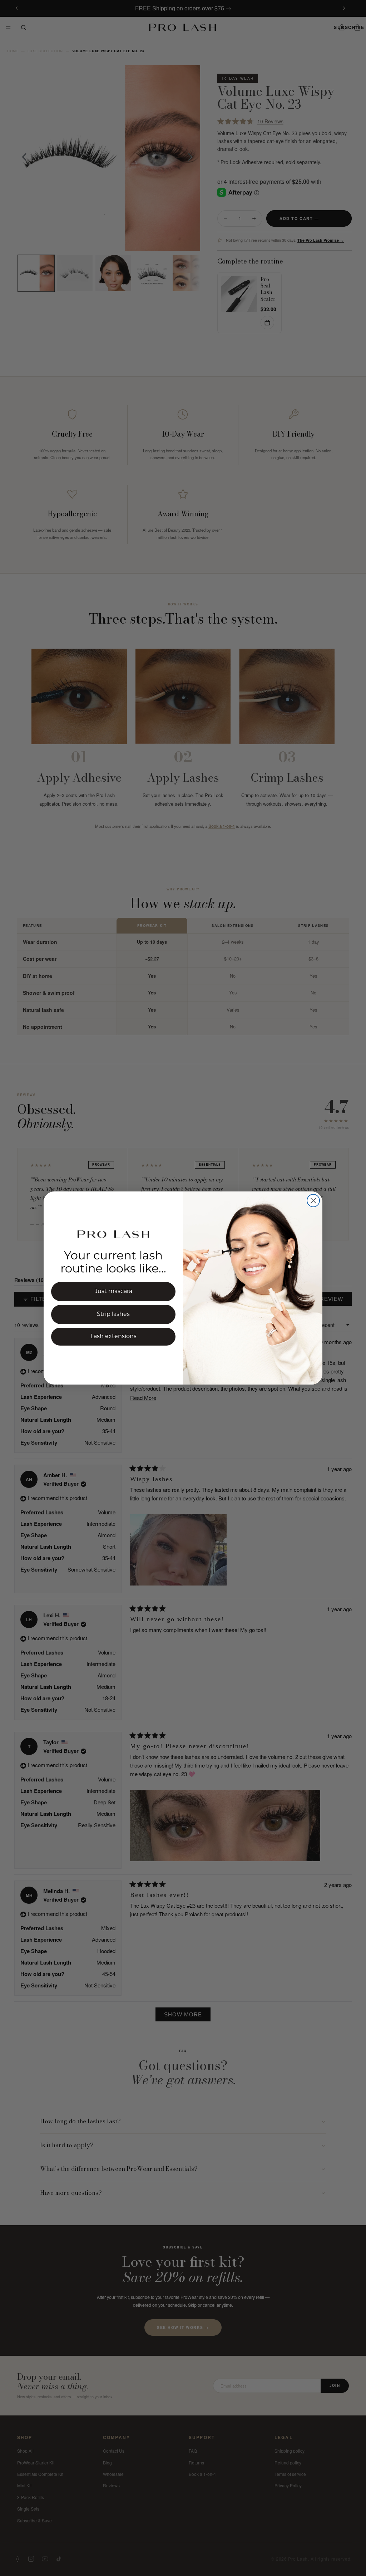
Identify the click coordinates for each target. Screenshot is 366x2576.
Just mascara (113, 1292)
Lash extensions (113, 1337)
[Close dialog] (313, 1201)
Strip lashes (113, 1314)
